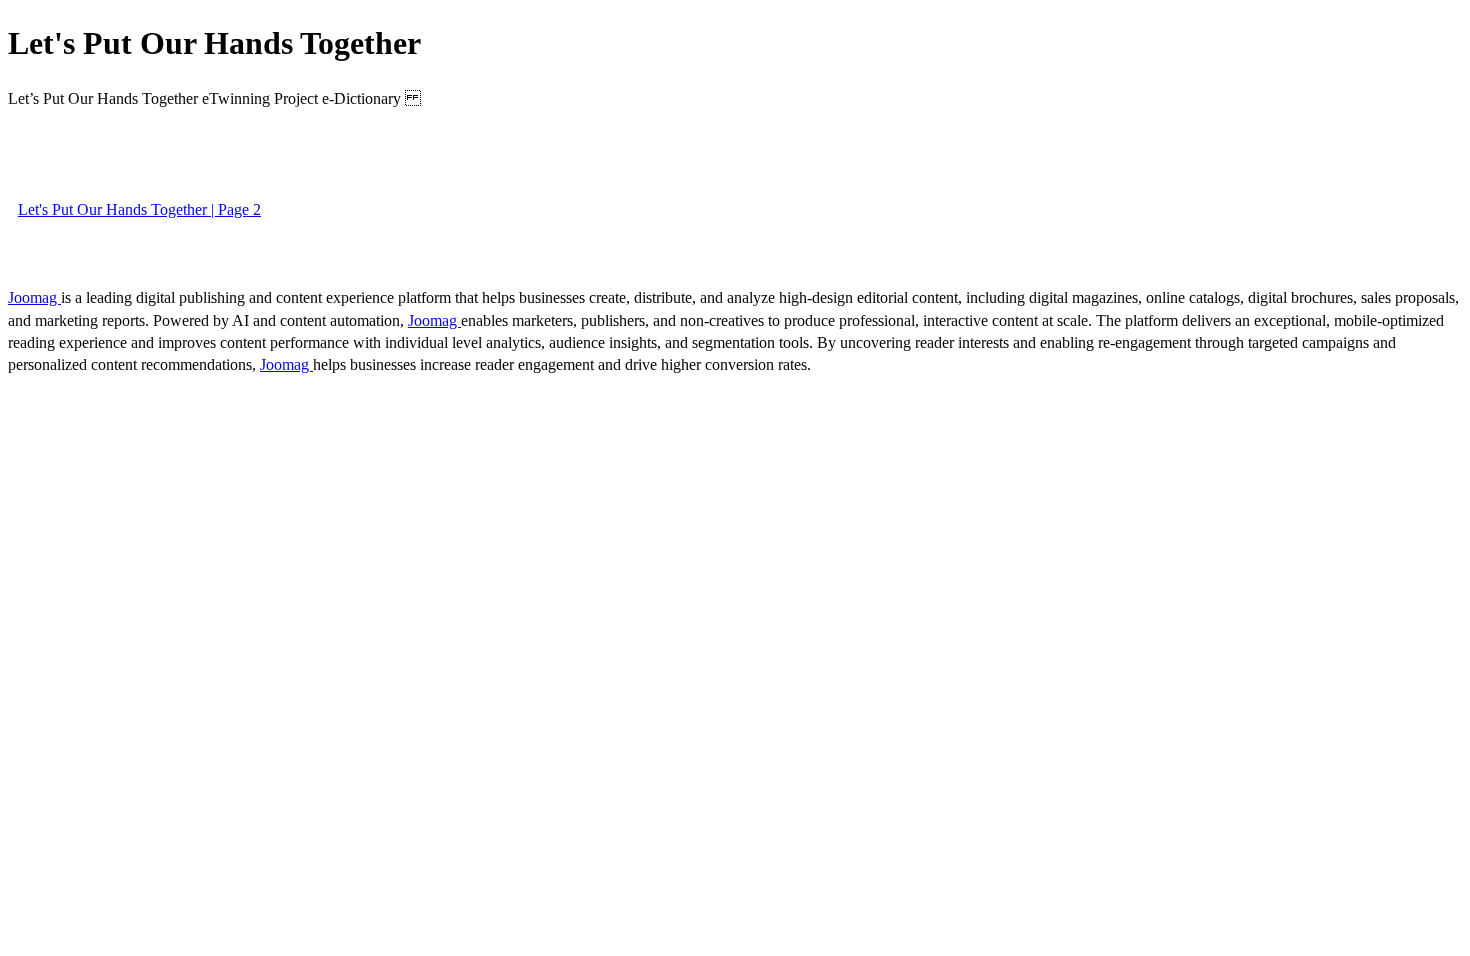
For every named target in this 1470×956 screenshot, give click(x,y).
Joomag (34, 297)
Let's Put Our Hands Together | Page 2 (139, 209)
